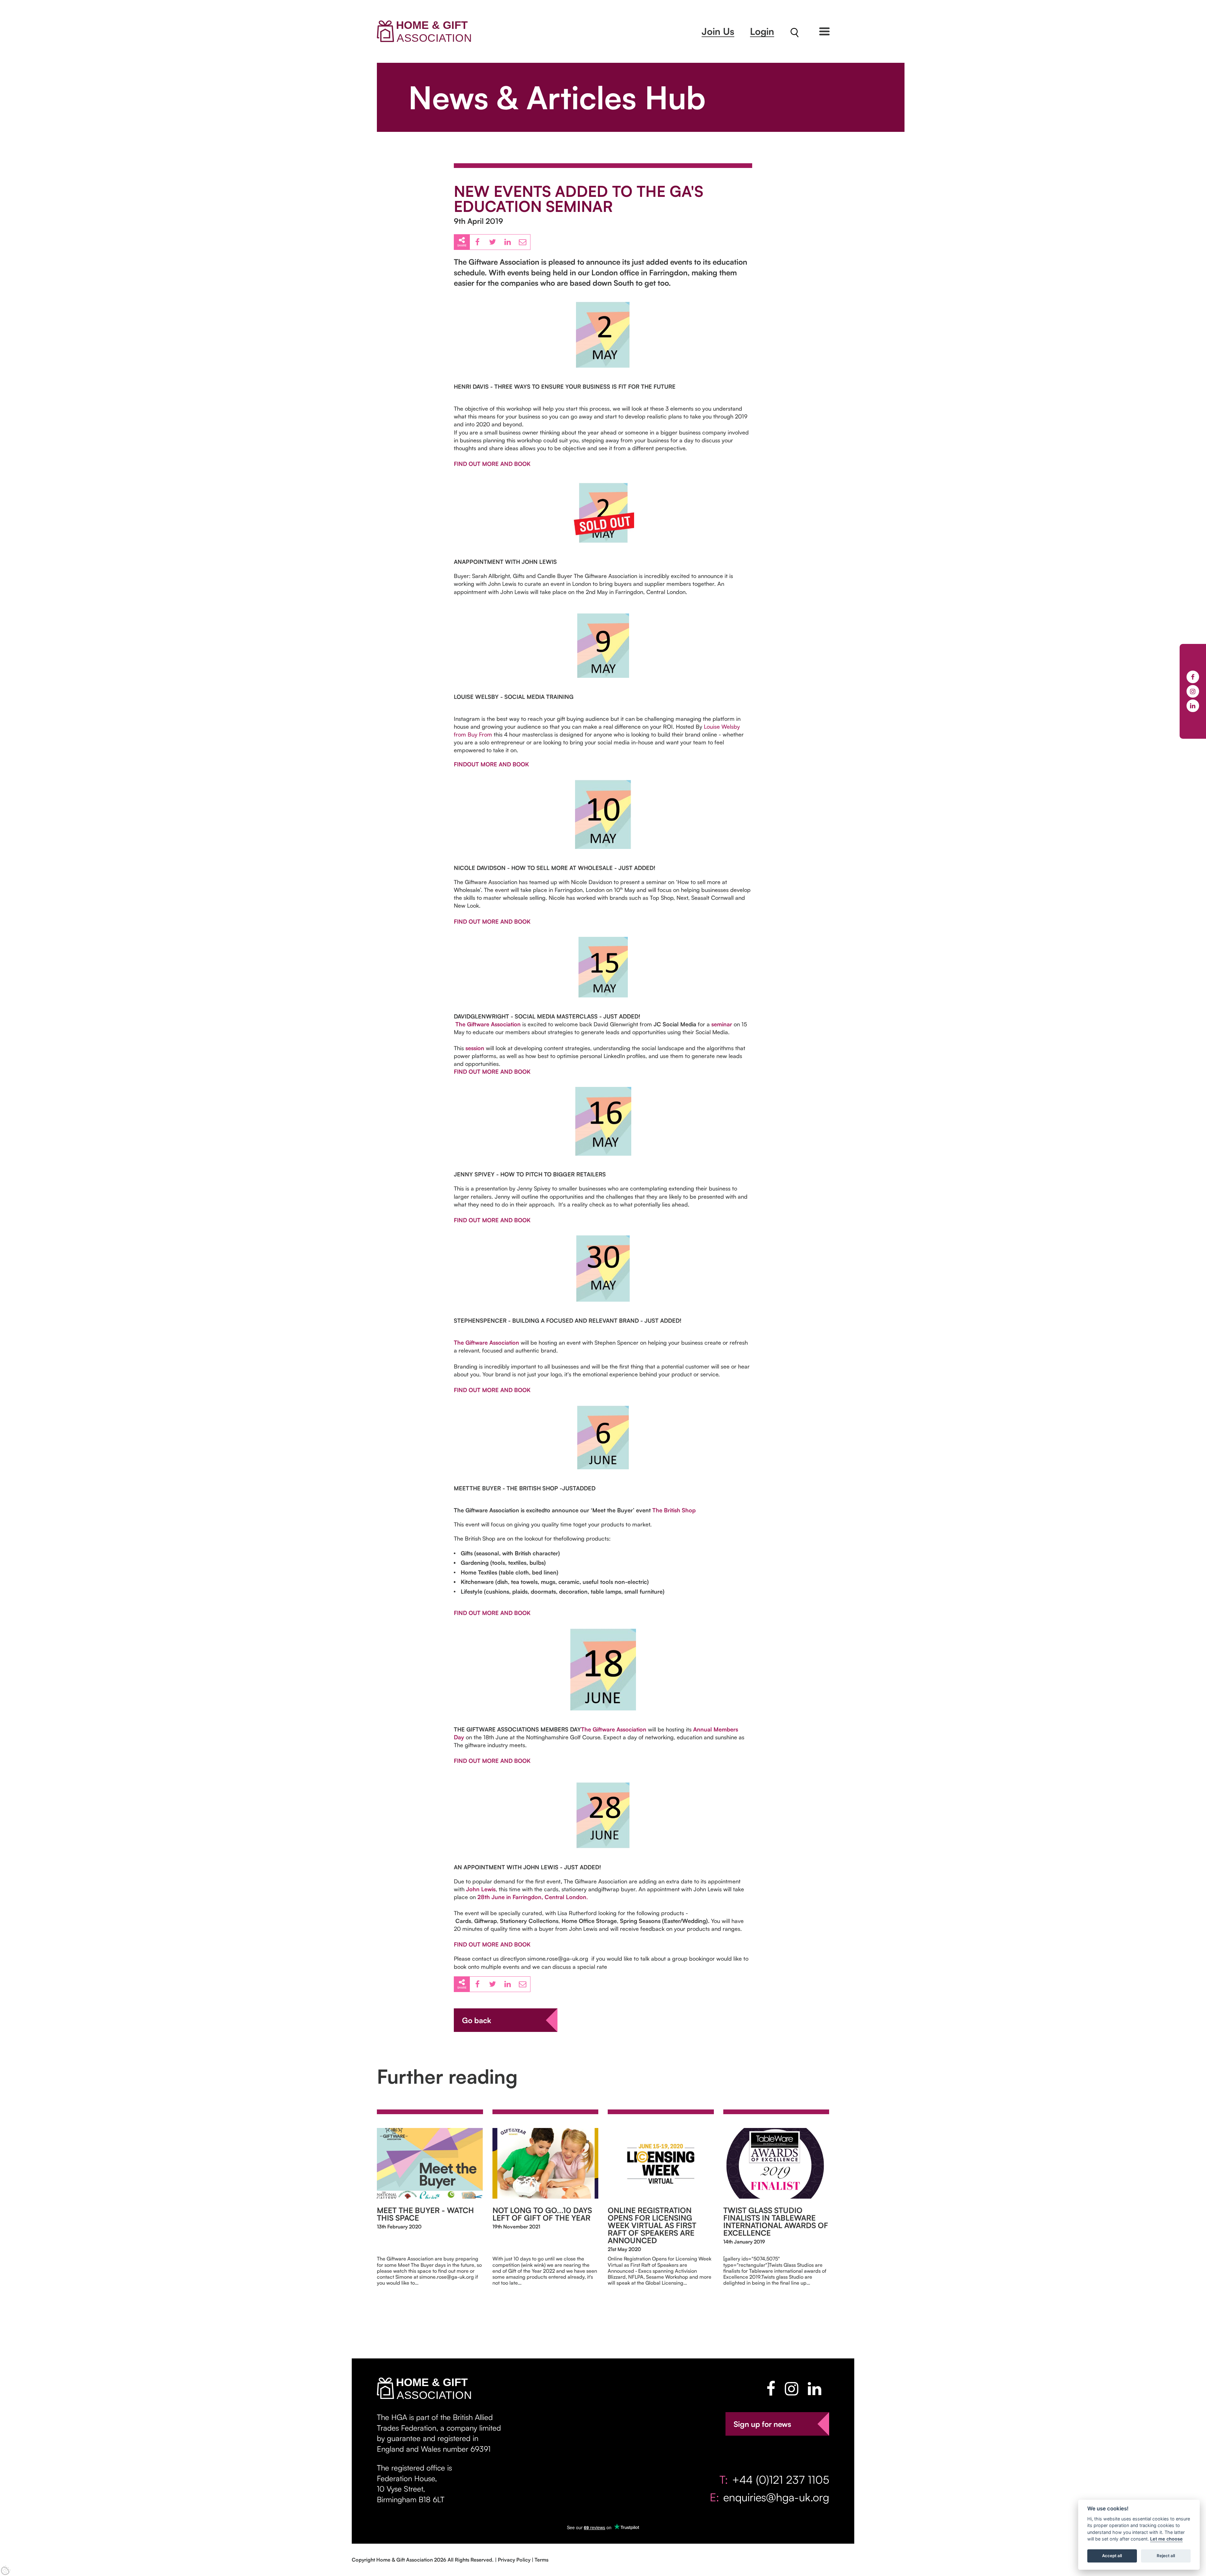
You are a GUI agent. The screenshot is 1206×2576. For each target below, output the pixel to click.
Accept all (1112, 2556)
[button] (824, 31)
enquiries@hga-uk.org (776, 2497)
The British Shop (675, 1510)
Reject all (1166, 2556)
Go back (477, 2020)
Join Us (718, 31)
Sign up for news (762, 2424)
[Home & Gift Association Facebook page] (771, 2389)
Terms (541, 2560)
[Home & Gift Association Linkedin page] (815, 2389)
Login (762, 31)
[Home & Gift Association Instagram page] (792, 2389)
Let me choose (1166, 2539)
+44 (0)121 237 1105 (781, 2479)
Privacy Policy (514, 2560)
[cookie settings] (6, 2570)
